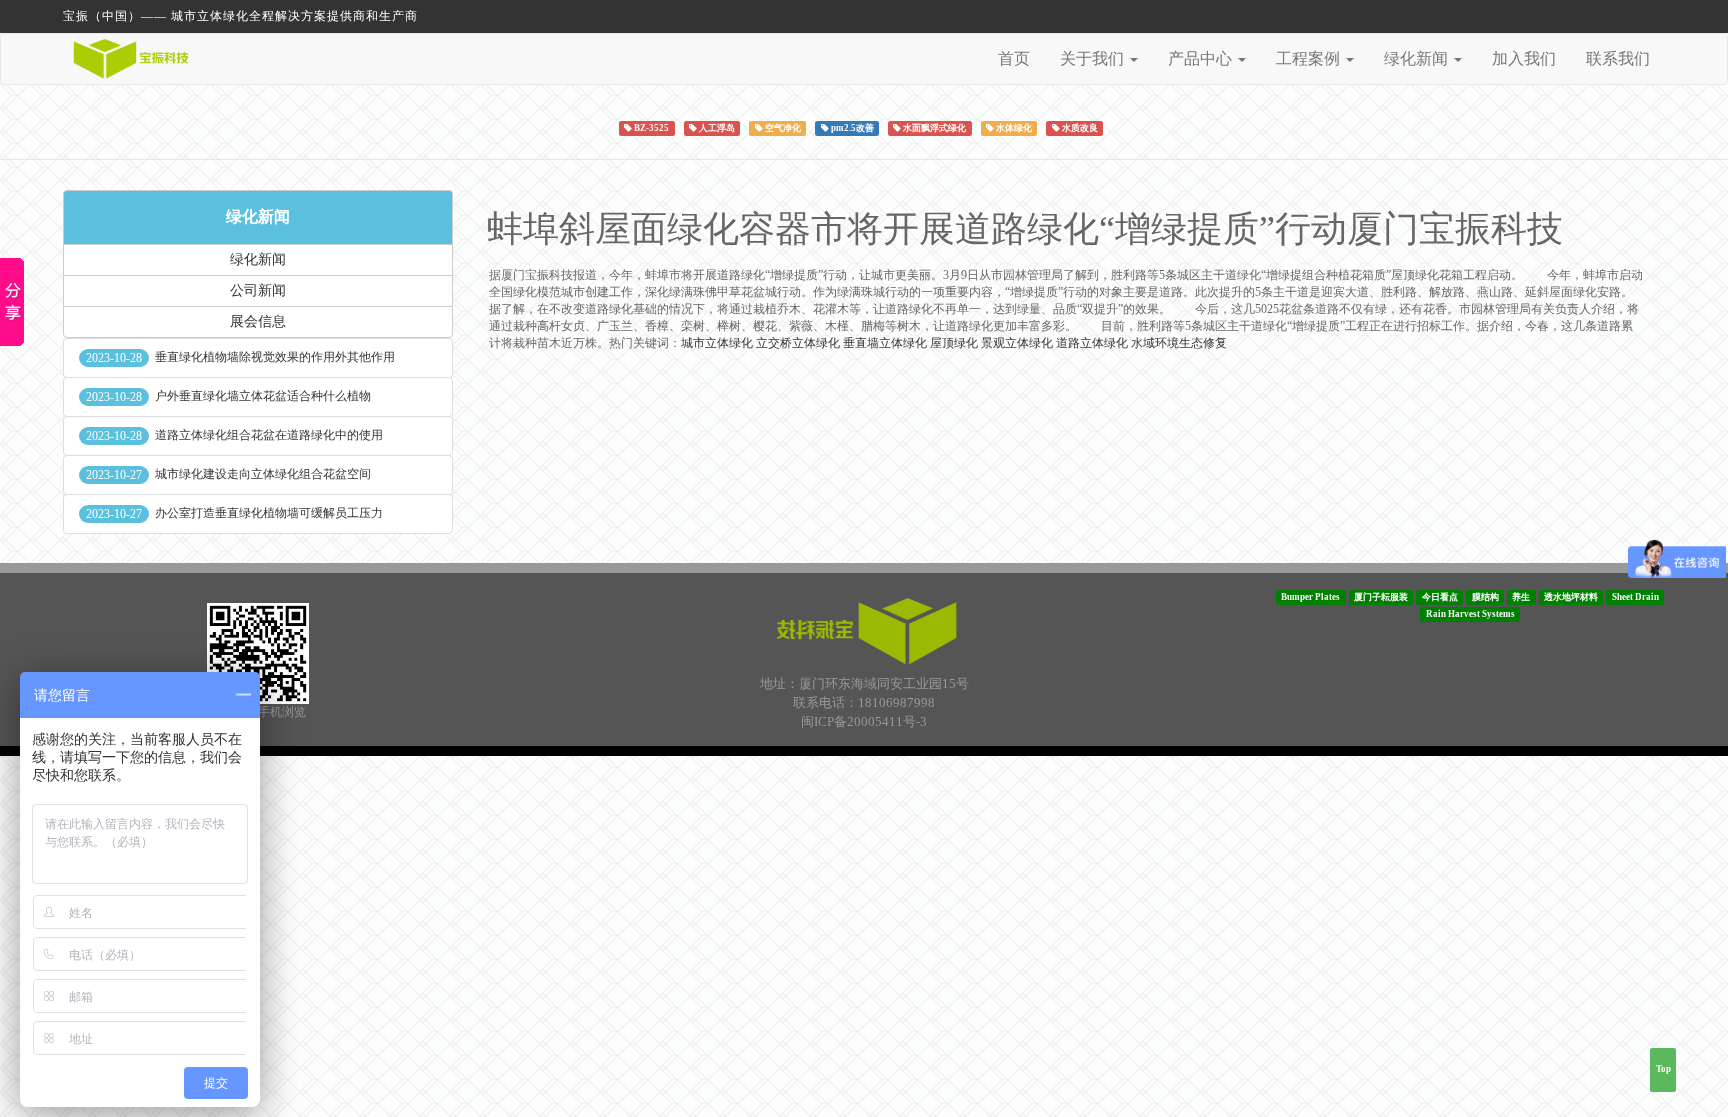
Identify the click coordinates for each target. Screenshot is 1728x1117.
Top (1663, 1069)
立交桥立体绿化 (798, 343)
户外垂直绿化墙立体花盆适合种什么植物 (263, 396)
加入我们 (1524, 58)
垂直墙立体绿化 (885, 343)
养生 (1521, 597)
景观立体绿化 (1017, 343)
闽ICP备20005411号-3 (864, 721)
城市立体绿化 (717, 343)
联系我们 (1618, 58)
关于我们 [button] (1094, 58)
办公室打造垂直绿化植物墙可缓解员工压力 (269, 513)
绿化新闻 (258, 216)
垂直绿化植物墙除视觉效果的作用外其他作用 (275, 357)
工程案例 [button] (1310, 58)
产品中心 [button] (1202, 58)
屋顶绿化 (954, 343)
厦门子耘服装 (1381, 597)
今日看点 (1440, 597)
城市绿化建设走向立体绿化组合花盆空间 (263, 474)
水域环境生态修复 (1179, 343)
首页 (1014, 58)
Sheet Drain (1635, 597)
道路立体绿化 (1092, 343)
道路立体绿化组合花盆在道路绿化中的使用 (269, 435)
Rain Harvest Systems (1470, 614)
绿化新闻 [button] (1418, 58)
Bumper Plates (1310, 597)
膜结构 (1485, 597)
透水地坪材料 (1571, 597)
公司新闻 (258, 290)
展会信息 (258, 321)
